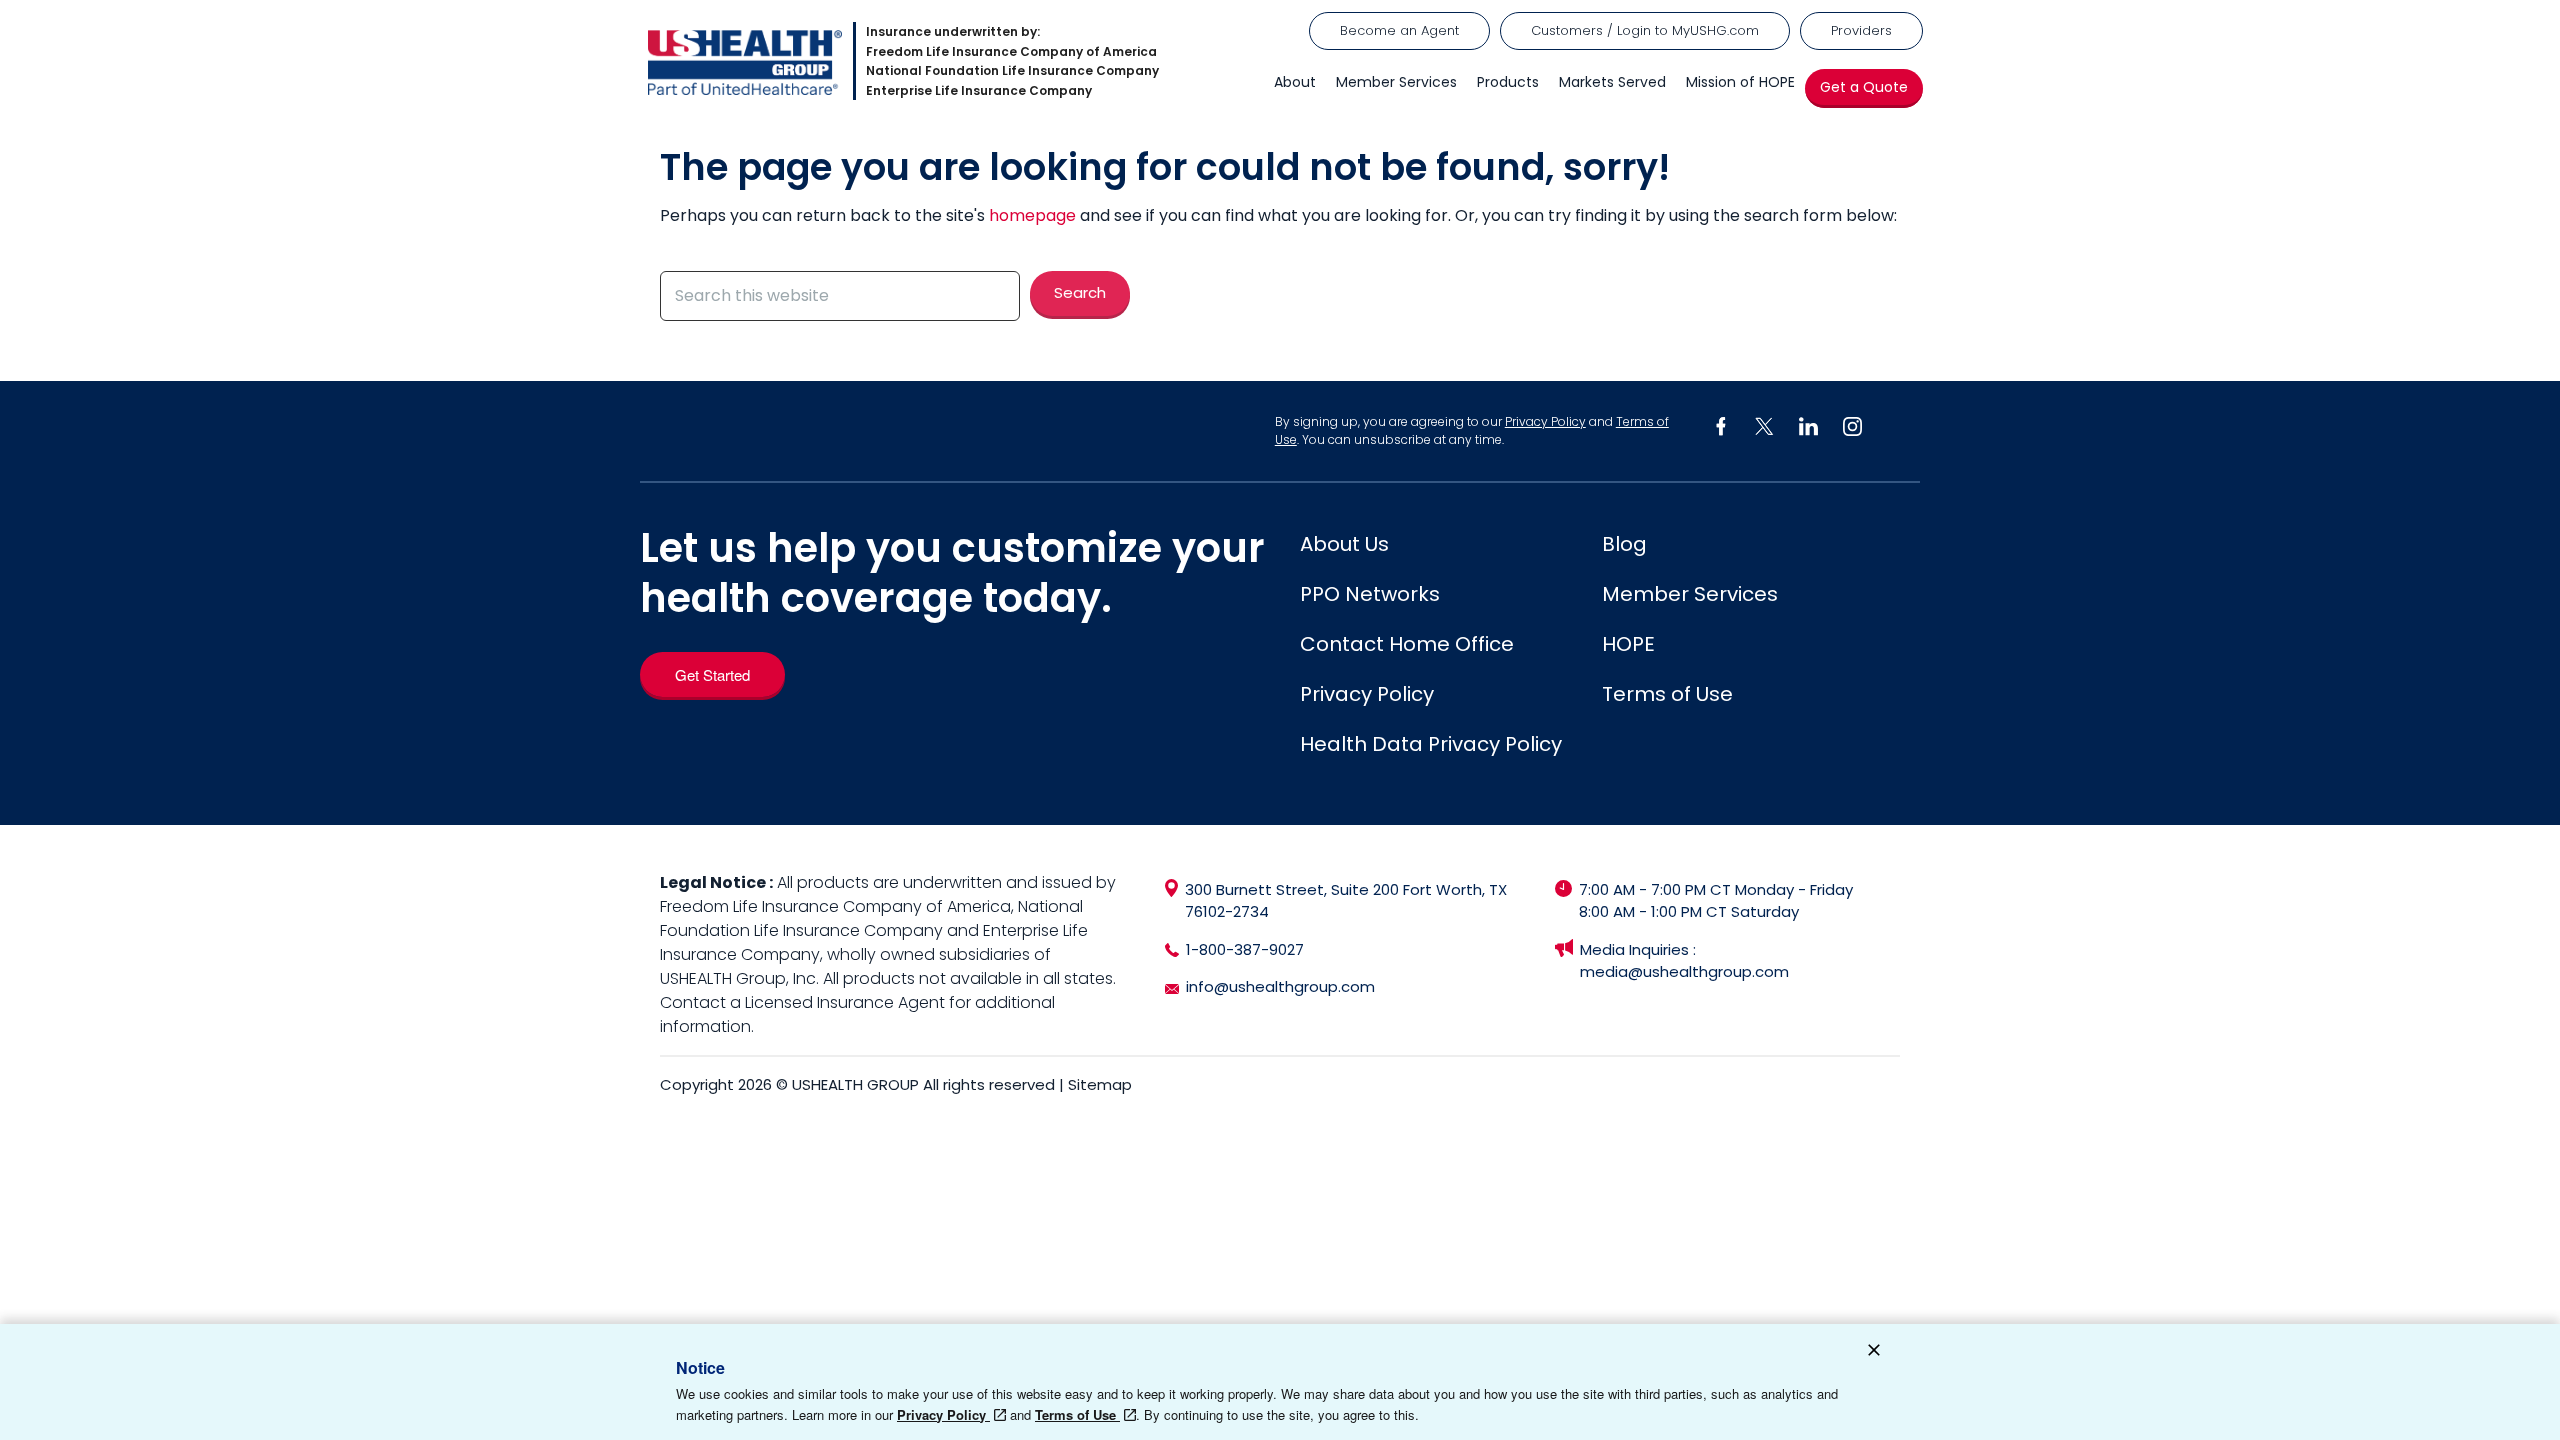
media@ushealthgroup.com (1684, 971)
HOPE (1628, 644)
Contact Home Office (1407, 644)
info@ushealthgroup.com (1280, 986)
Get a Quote (1864, 87)
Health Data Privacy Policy (1431, 744)
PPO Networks (1370, 594)
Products (1508, 82)
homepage (1032, 215)
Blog (1624, 544)
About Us (1344, 544)
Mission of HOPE (1740, 82)
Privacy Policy (1545, 421)
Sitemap (1100, 1084)
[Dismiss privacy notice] (1874, 1353)
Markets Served (1612, 82)
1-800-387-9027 (1245, 949)
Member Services (1396, 82)
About (1295, 82)
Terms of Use (1667, 694)
